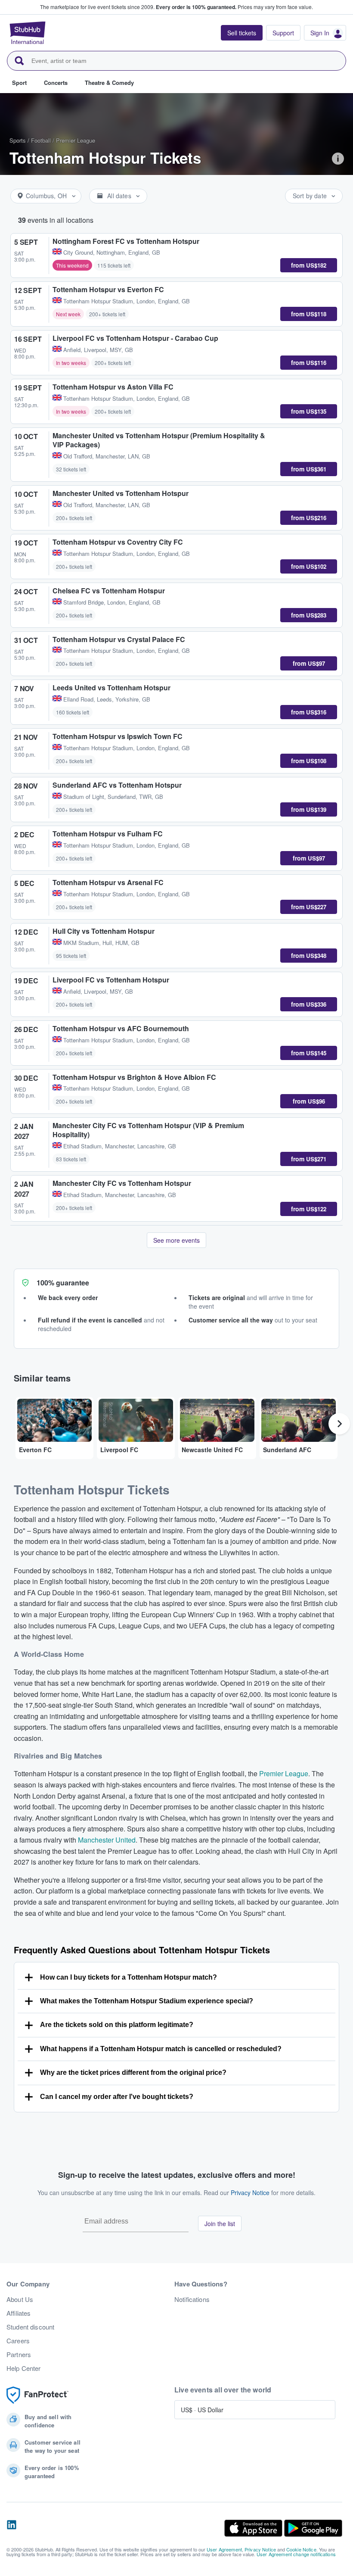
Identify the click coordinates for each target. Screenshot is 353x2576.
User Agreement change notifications (296, 2554)
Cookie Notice (301, 2549)
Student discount (30, 2327)
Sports (18, 140)
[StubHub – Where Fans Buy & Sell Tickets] (28, 33)
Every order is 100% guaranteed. (196, 7)
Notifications (192, 2299)
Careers (18, 2341)
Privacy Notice (250, 2192)
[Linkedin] (12, 2528)
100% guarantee (63, 1283)
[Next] (339, 1424)
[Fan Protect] (37, 2395)
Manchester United (107, 1840)
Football (41, 140)
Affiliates (19, 2313)
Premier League (76, 140)
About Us (20, 2299)
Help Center (24, 2368)
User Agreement (224, 2549)
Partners (19, 2355)
